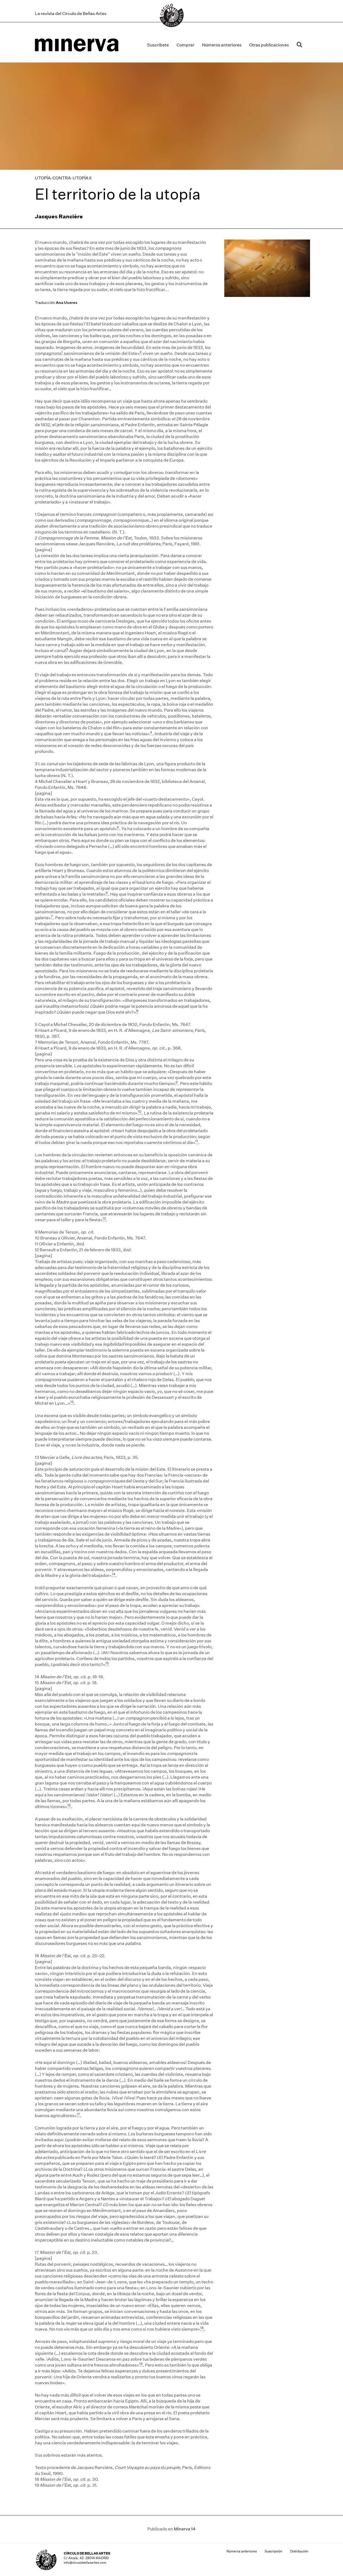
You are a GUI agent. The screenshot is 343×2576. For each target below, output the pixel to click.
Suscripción (273, 2551)
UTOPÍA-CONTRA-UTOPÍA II (63, 178)
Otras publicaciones (269, 45)
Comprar (185, 45)
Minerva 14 (185, 2529)
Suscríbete (158, 45)
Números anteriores (222, 45)
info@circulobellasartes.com (85, 2562)
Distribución (299, 2551)
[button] (301, 45)
